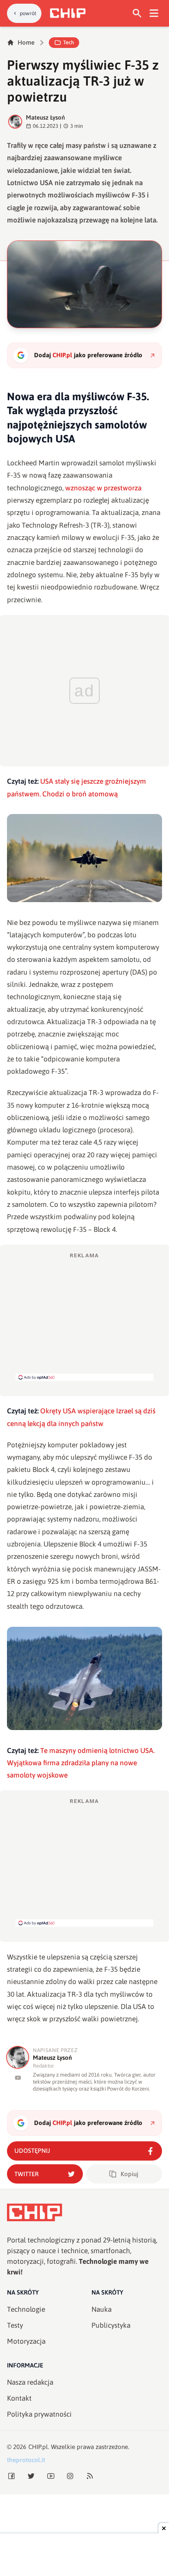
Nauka (102, 2309)
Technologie (26, 2309)
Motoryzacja (26, 2341)
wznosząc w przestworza (103, 488)
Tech (69, 42)
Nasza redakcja (30, 2382)
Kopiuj (129, 2174)
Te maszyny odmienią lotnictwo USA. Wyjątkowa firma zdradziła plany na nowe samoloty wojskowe (81, 1763)
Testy (15, 2325)
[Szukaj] (137, 13)
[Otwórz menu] (154, 13)
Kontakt (19, 2398)
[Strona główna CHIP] (68, 13)
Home (26, 42)
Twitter (26, 2174)
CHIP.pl (38, 2447)
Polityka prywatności (39, 2414)
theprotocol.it (26, 2460)
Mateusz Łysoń (45, 117)
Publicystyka (111, 2325)
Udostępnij (32, 2151)
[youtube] (18, 2078)
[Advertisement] (84, 1316)
